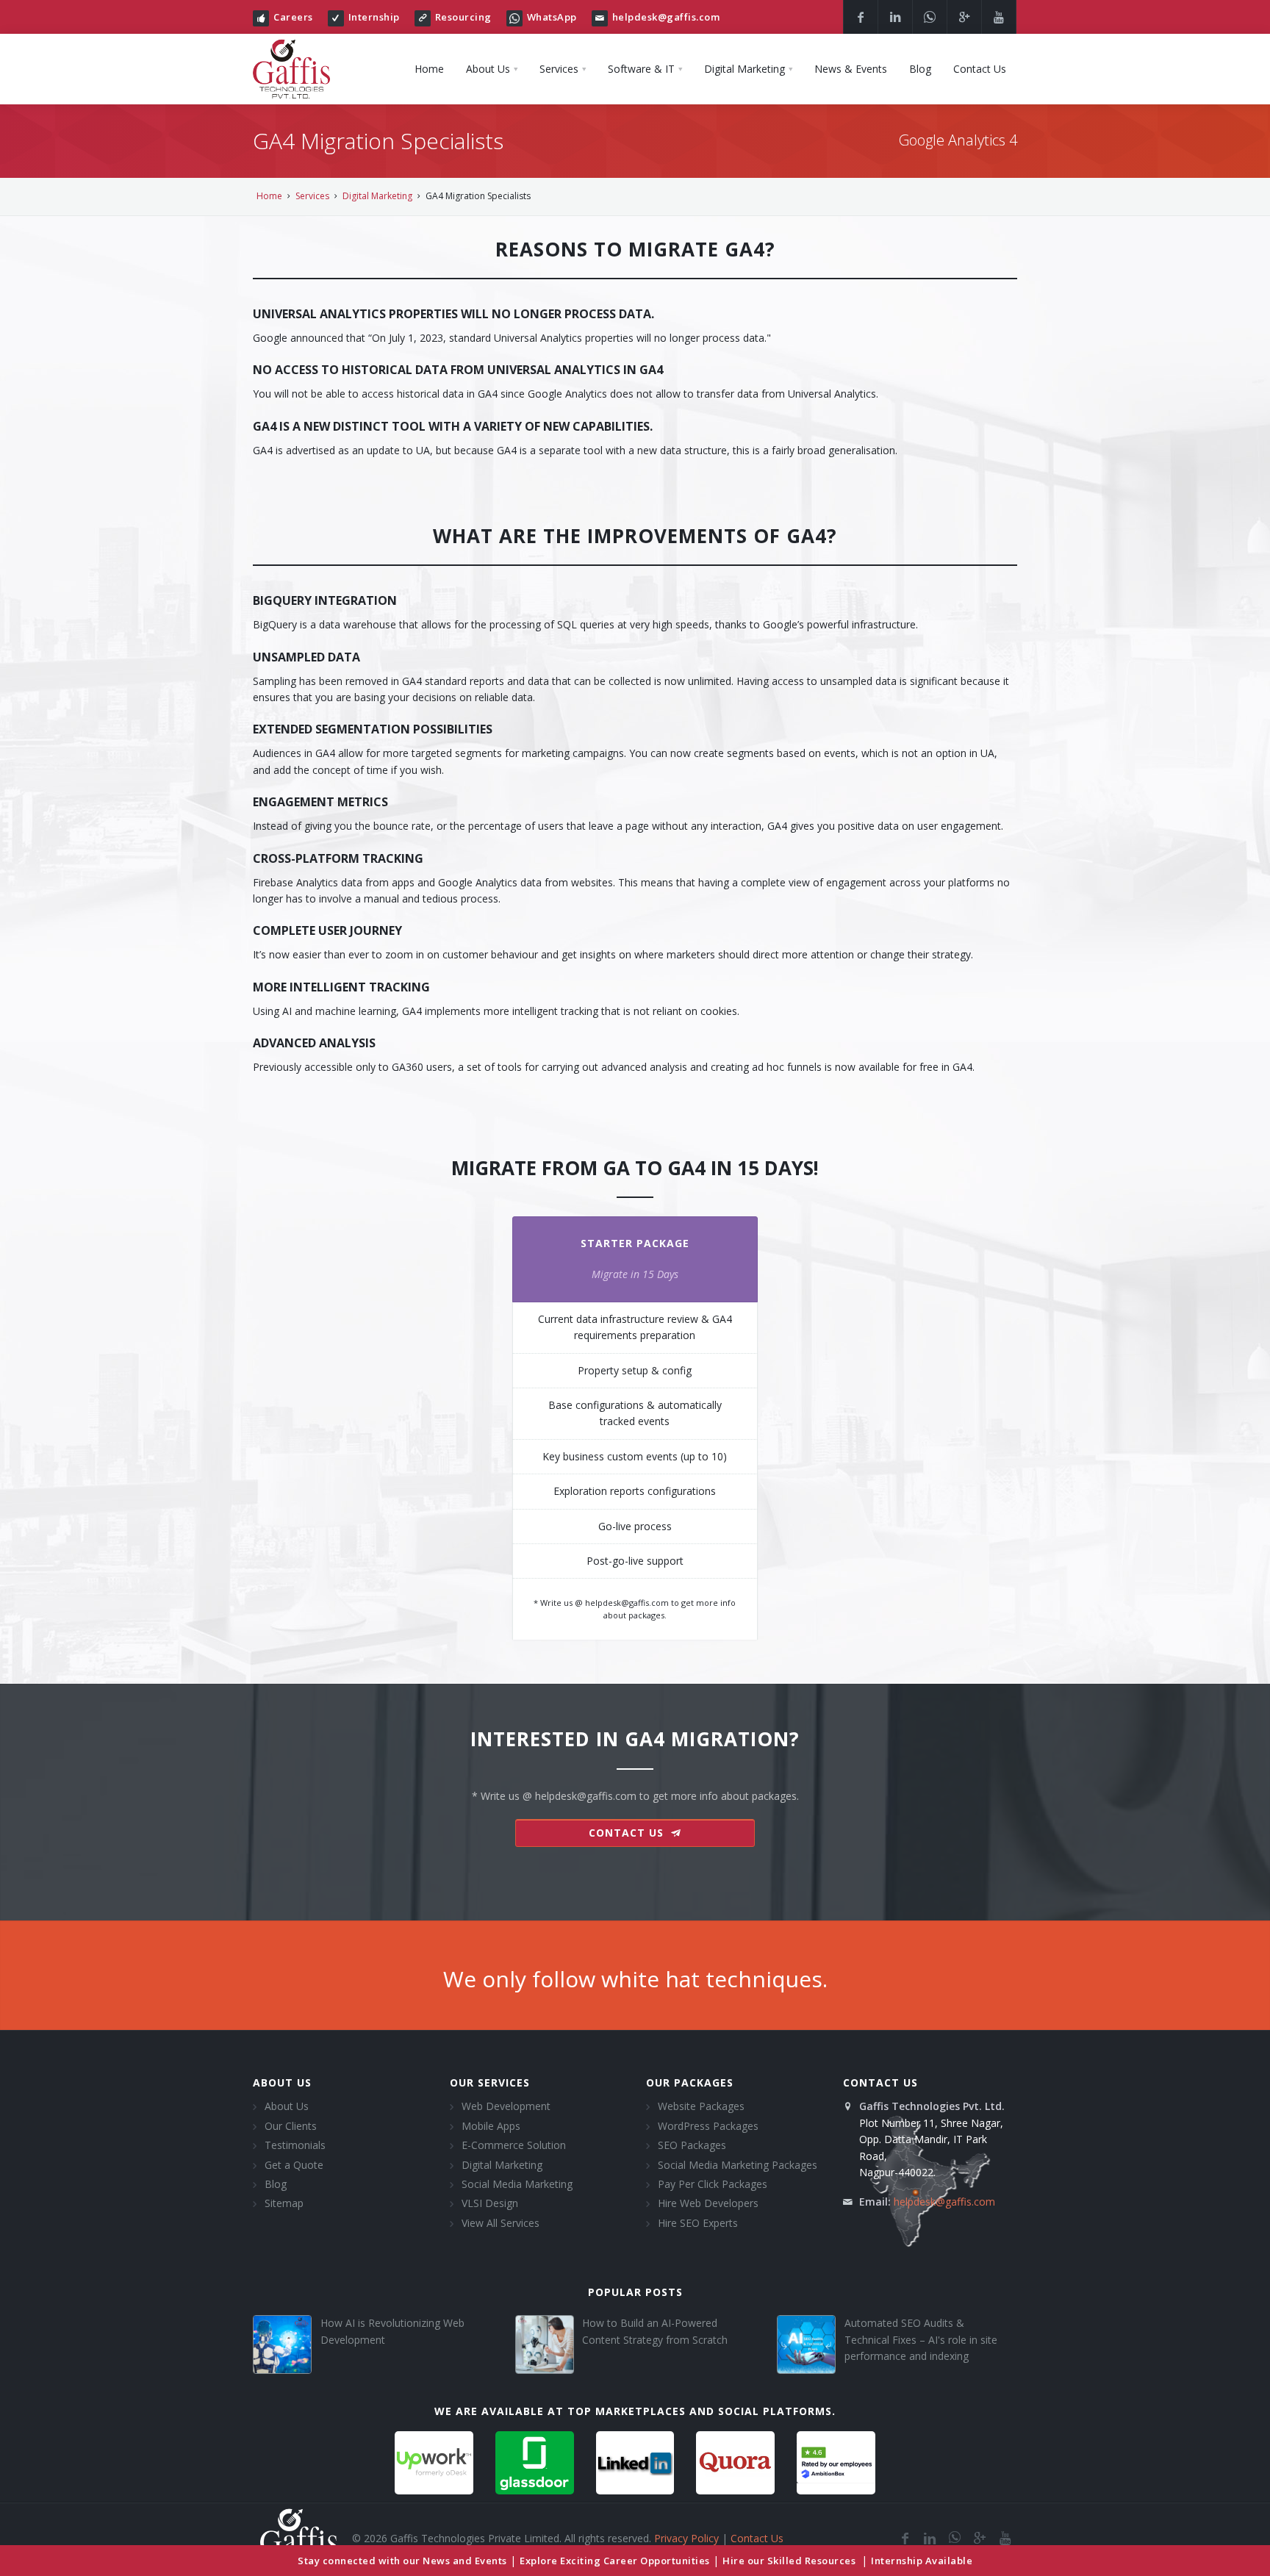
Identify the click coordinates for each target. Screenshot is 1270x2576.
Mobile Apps (491, 2126)
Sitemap (284, 2203)
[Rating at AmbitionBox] (836, 2461)
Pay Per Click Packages (713, 2184)
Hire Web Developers (708, 2203)
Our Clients (291, 2126)
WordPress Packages (708, 2126)
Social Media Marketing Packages (738, 2165)
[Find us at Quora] (735, 2461)
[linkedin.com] (930, 2538)
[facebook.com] (905, 2538)
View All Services (501, 2223)
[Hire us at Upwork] (434, 2461)
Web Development (506, 2106)
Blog (276, 2184)
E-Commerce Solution (514, 2145)
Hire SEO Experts (698, 2223)
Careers (293, 17)
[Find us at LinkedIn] (635, 2461)
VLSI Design (490, 2203)
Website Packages (701, 2106)
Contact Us (757, 2538)
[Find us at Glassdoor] (535, 2461)
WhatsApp (552, 17)
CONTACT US (628, 1833)
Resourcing (463, 17)
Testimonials (295, 2145)
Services (312, 196)
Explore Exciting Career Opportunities (615, 2561)
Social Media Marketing (517, 2184)
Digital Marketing (377, 196)
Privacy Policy (686, 2538)
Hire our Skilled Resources (790, 2561)
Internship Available (922, 2561)
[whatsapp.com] (955, 2538)
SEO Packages (692, 2145)
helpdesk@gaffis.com (666, 17)
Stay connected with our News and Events (402, 2561)
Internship (374, 17)
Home (269, 196)
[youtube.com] (1005, 2538)
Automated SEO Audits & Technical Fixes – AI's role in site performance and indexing (921, 2339)
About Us (287, 2106)
